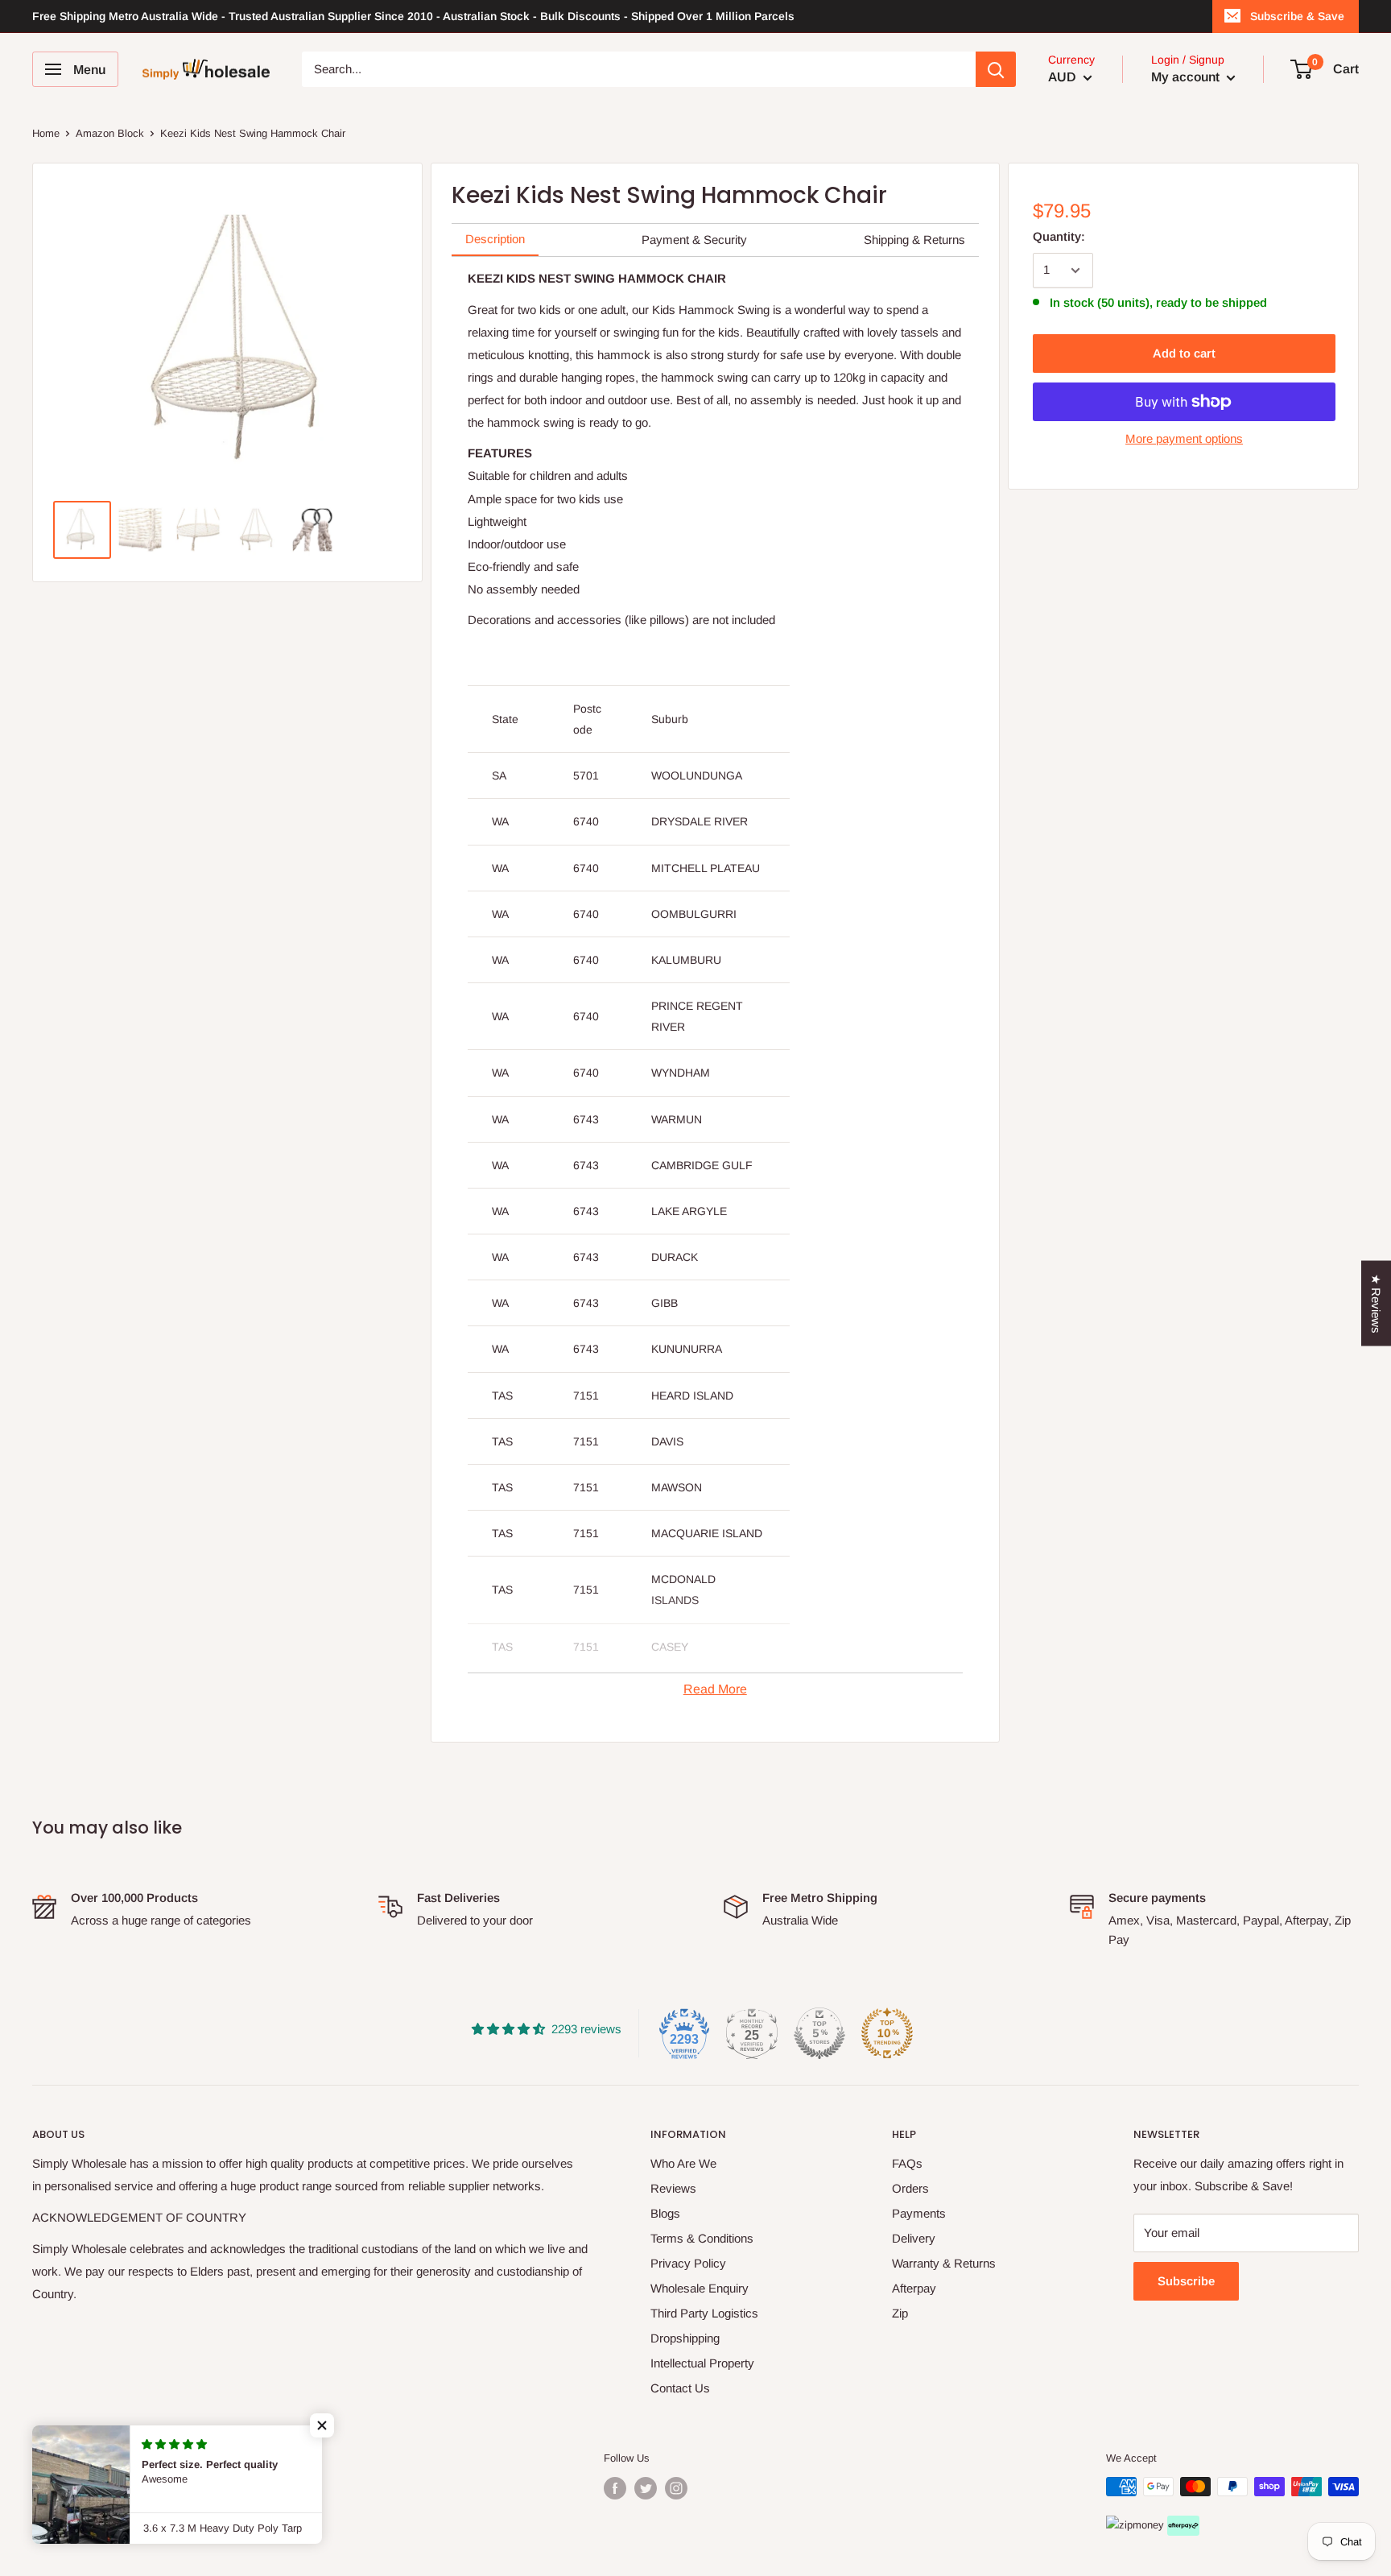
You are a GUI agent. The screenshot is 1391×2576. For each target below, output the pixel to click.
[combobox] (639, 69)
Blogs (665, 2213)
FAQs (907, 2163)
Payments (919, 2213)
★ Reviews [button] (1376, 1303)
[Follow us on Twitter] (646, 2488)
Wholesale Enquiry (700, 2288)
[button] (322, 2425)
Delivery (914, 2238)
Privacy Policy (688, 2263)
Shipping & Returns (914, 240)
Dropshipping (685, 2338)
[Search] (996, 69)
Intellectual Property (702, 2363)
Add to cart (1184, 353)
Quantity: (1059, 236)
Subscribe (1186, 2281)
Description (495, 239)
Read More (715, 1689)
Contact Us (680, 2388)
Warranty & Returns (944, 2263)
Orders (910, 2188)
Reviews (673, 2188)
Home (46, 133)
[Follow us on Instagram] (676, 2488)
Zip (900, 2313)
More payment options (1184, 438)
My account (1187, 77)
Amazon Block (110, 133)
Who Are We (683, 2163)
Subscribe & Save (1297, 16)
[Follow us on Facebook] (615, 2488)
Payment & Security (694, 240)
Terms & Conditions (702, 2238)
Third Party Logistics (704, 2313)
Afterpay (914, 2288)
